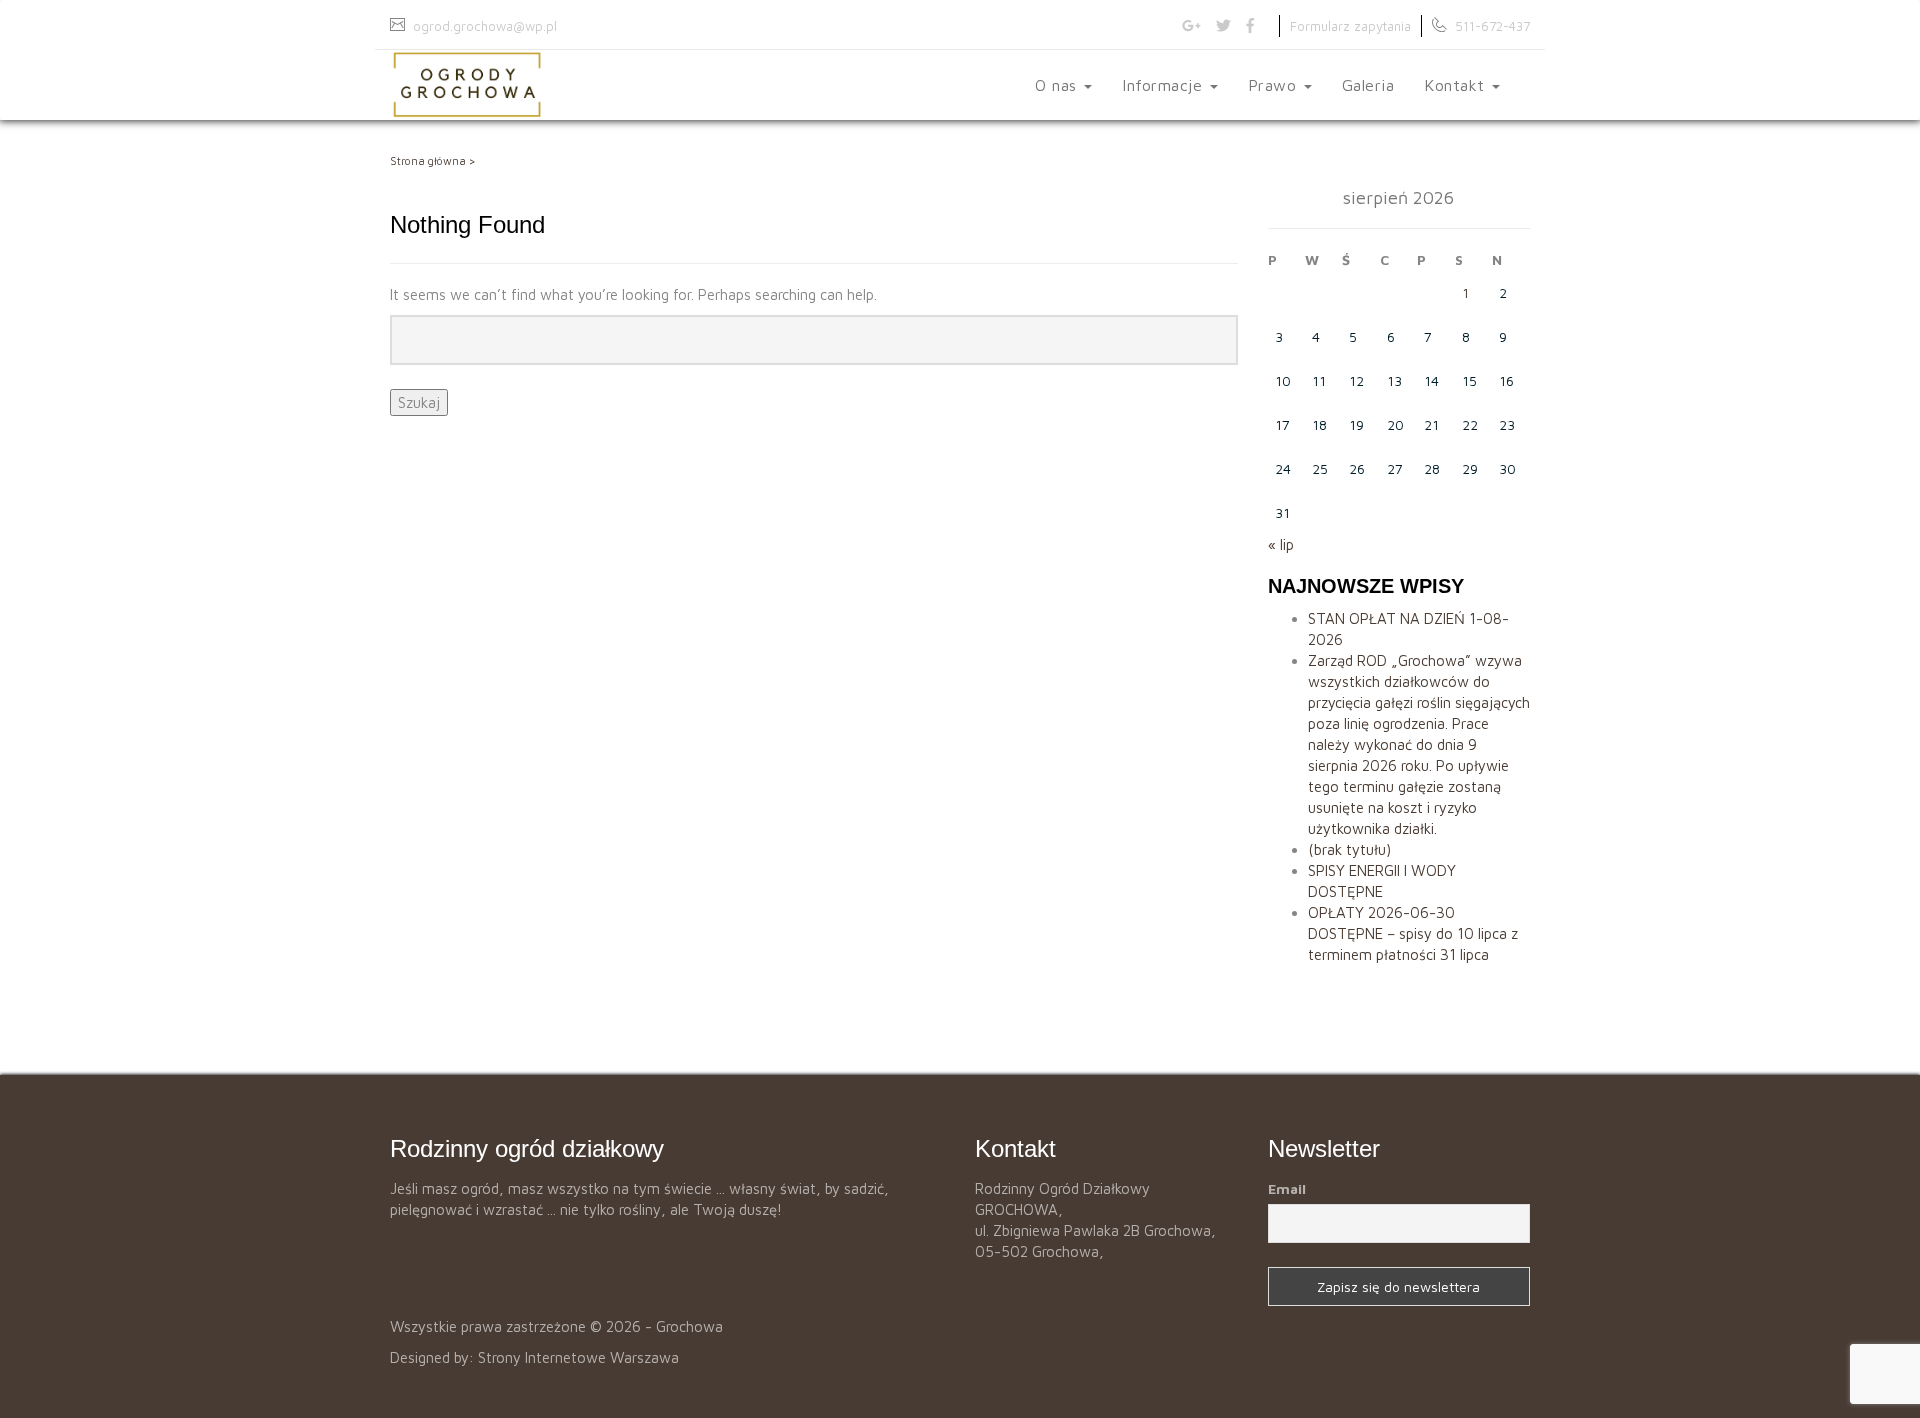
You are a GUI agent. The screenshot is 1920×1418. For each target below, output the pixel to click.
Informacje (1165, 85)
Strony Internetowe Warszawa (578, 1357)
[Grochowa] (467, 85)
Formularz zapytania (1350, 26)
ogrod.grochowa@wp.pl (485, 26)
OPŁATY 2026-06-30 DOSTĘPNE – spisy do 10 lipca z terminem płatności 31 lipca (1413, 933)
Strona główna (428, 160)
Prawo (1275, 85)
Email (1287, 1188)
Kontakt (1457, 85)
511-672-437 (1492, 26)
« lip (1281, 544)
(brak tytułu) (1349, 849)
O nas (1058, 85)
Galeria (1368, 85)
